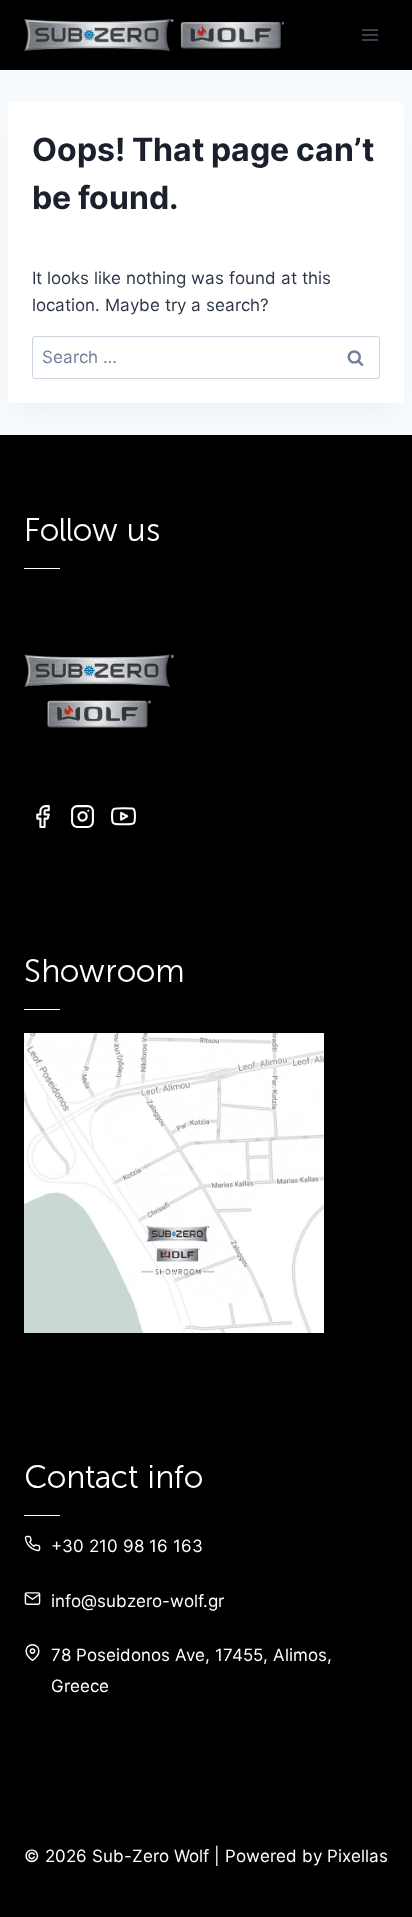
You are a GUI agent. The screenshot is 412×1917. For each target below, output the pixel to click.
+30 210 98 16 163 (127, 1546)
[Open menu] (369, 34)
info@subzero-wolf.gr (137, 1601)
